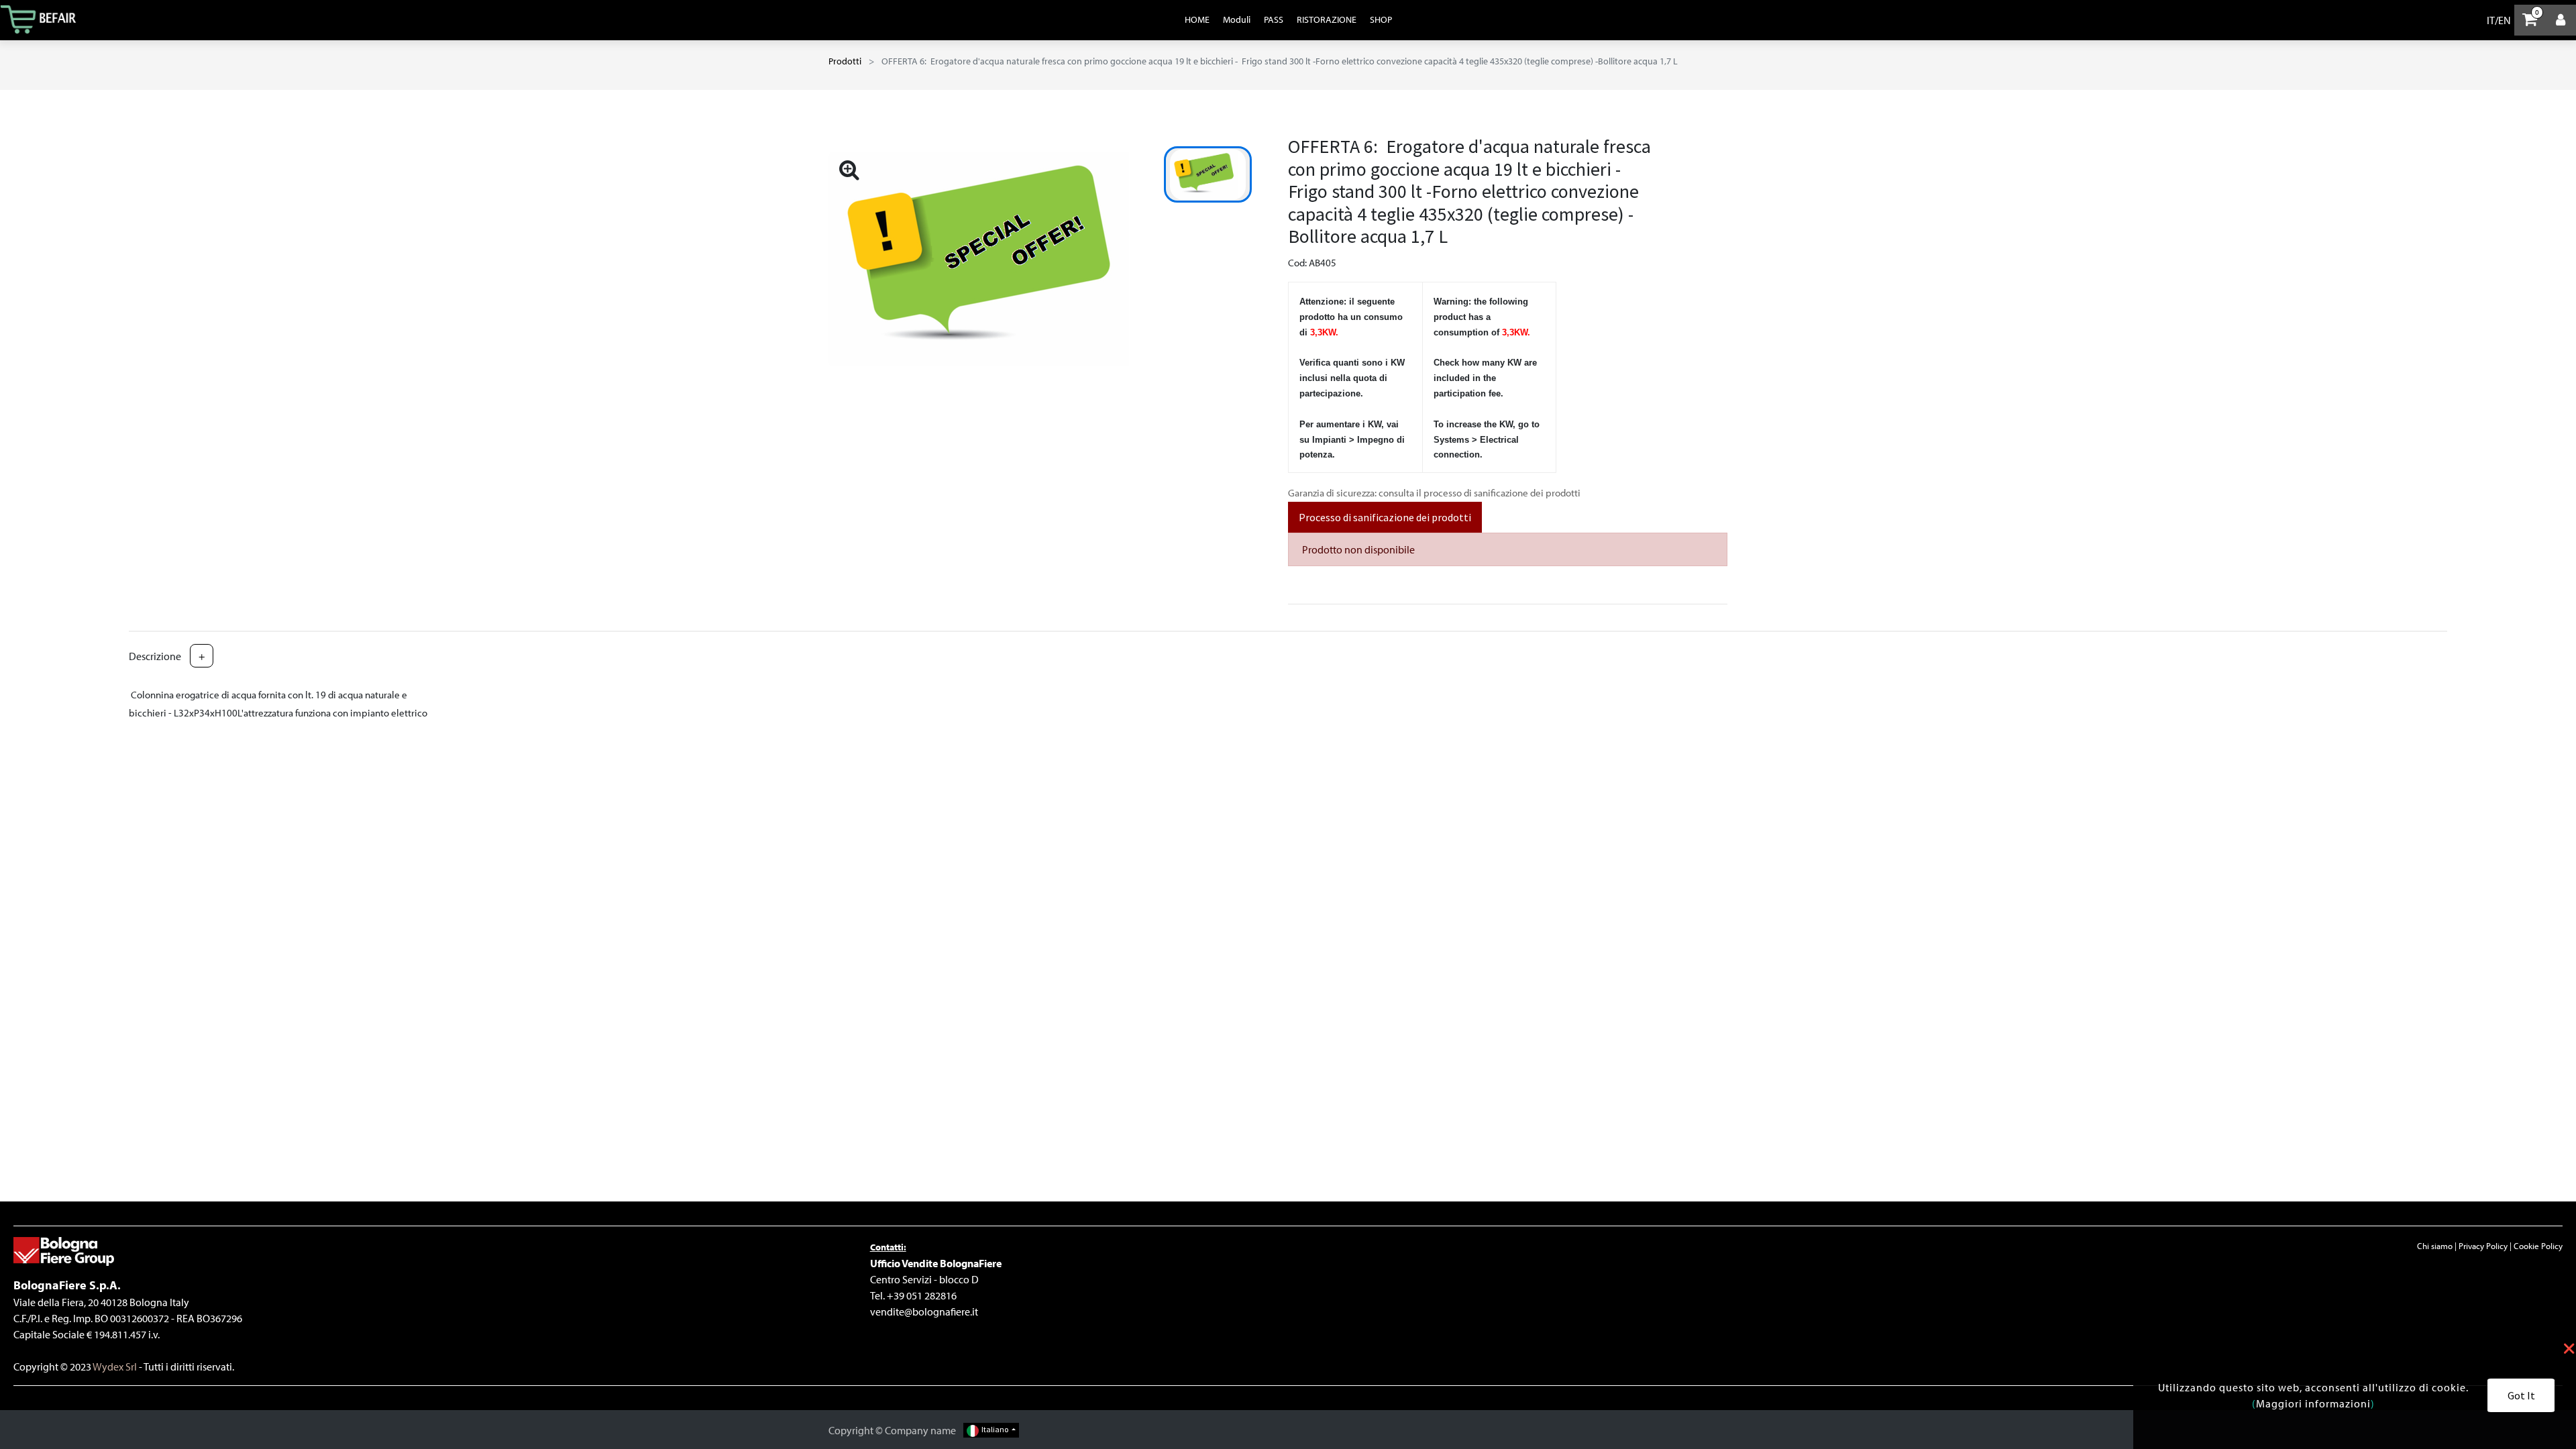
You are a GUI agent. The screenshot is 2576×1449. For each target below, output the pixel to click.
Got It (2521, 1395)
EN (2505, 20)
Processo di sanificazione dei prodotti (1385, 517)
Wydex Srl (114, 1366)
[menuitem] (1197, 19)
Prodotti (845, 61)
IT (2491, 20)
